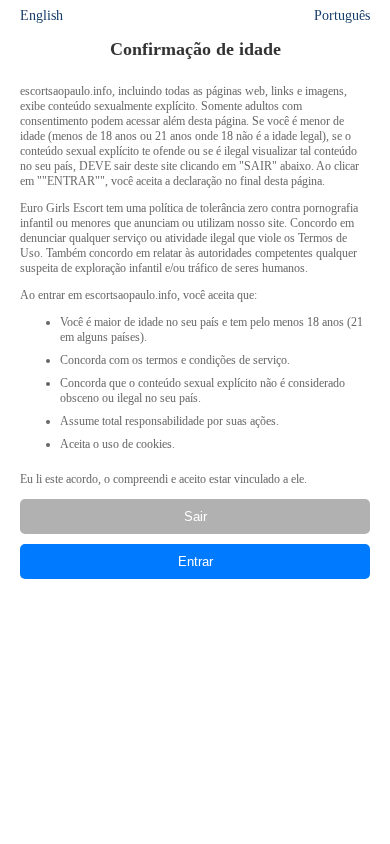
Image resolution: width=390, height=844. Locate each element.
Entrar (195, 561)
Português (342, 15)
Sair (195, 516)
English (41, 15)
